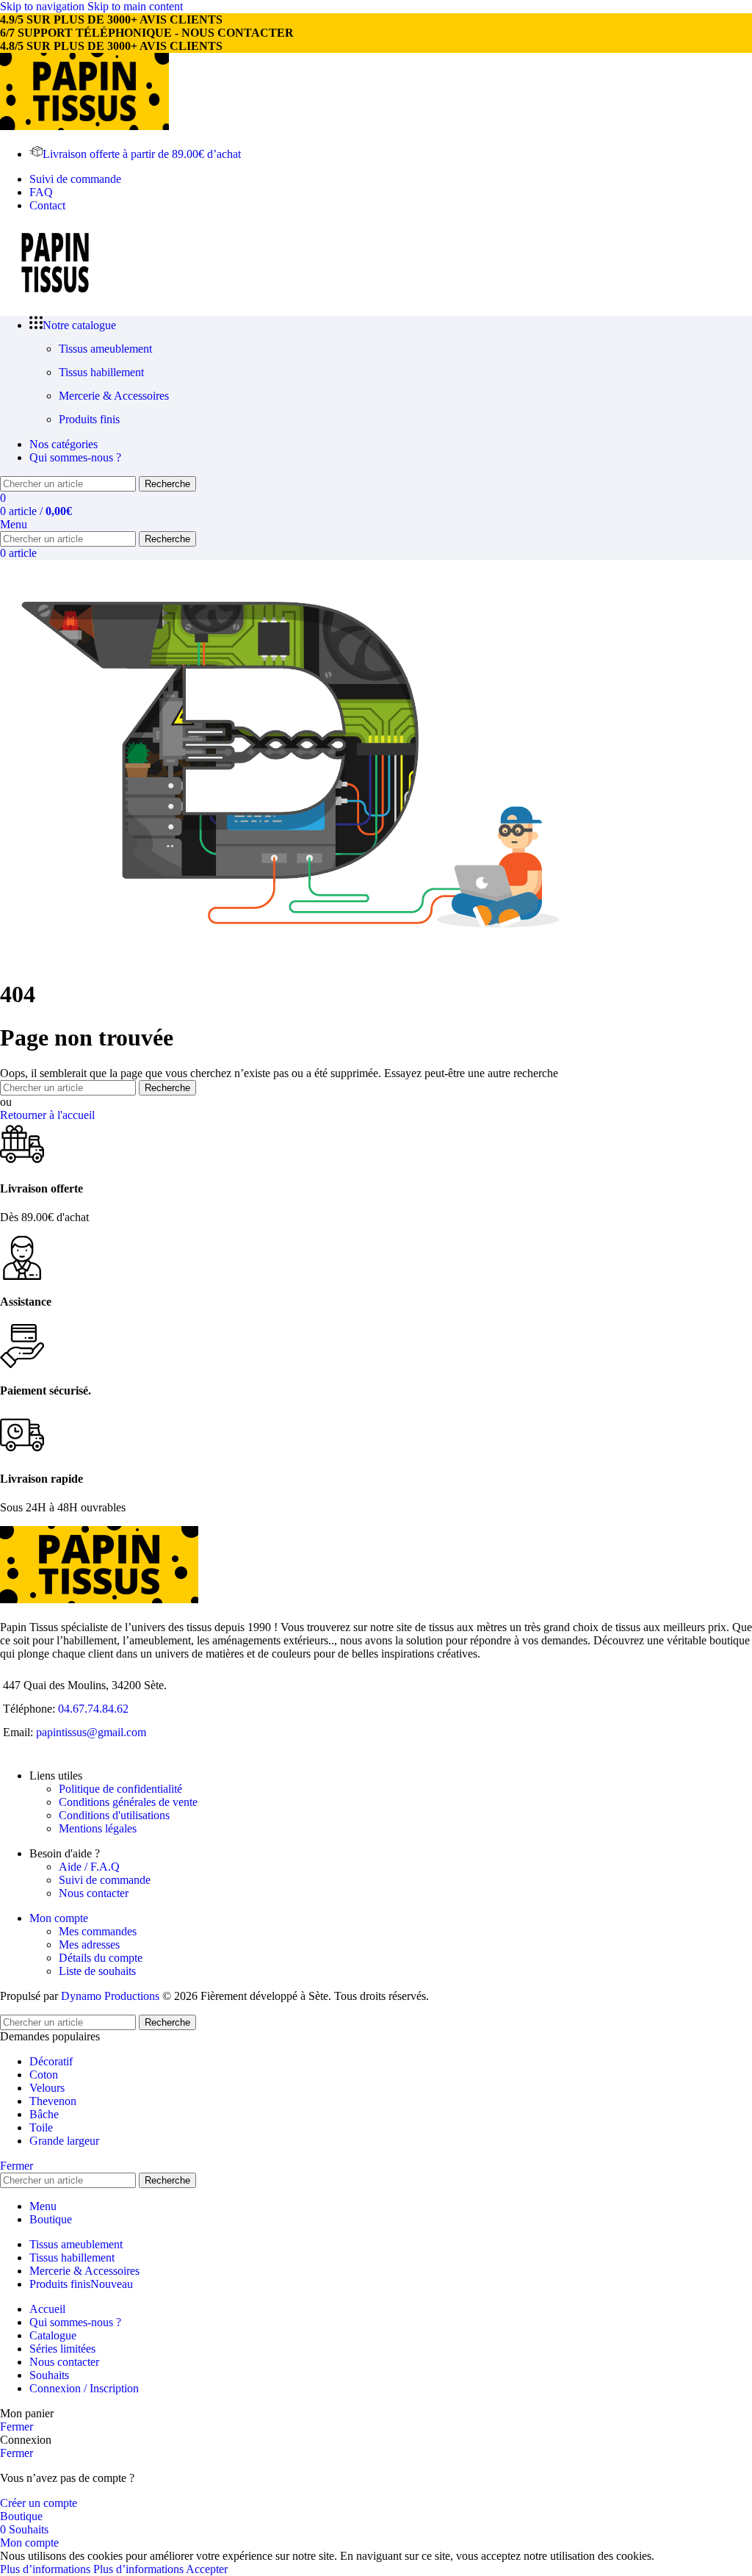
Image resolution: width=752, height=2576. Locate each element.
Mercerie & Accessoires (114, 396)
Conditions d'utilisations (114, 1815)
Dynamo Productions (110, 1996)
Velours (47, 2088)
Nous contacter (94, 1893)
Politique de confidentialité (120, 1789)
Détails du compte (101, 1958)
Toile (41, 2127)
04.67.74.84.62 (93, 1709)
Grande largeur (64, 2141)
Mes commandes (98, 1931)
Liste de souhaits (97, 1971)
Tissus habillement (101, 372)
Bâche (44, 2114)
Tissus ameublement (105, 349)
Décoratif (51, 2061)
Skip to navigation (44, 6)
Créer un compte (39, 2503)
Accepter (207, 2569)
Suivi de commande (105, 1880)
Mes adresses (89, 1944)
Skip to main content (135, 6)
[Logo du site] (84, 126)
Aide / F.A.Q (89, 1867)
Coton (44, 2075)
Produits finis (89, 419)
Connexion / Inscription (84, 2388)
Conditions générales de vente (128, 1802)
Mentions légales (98, 1828)
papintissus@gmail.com (91, 1732)
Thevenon (53, 2101)
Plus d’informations (92, 2569)
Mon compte (59, 1918)
